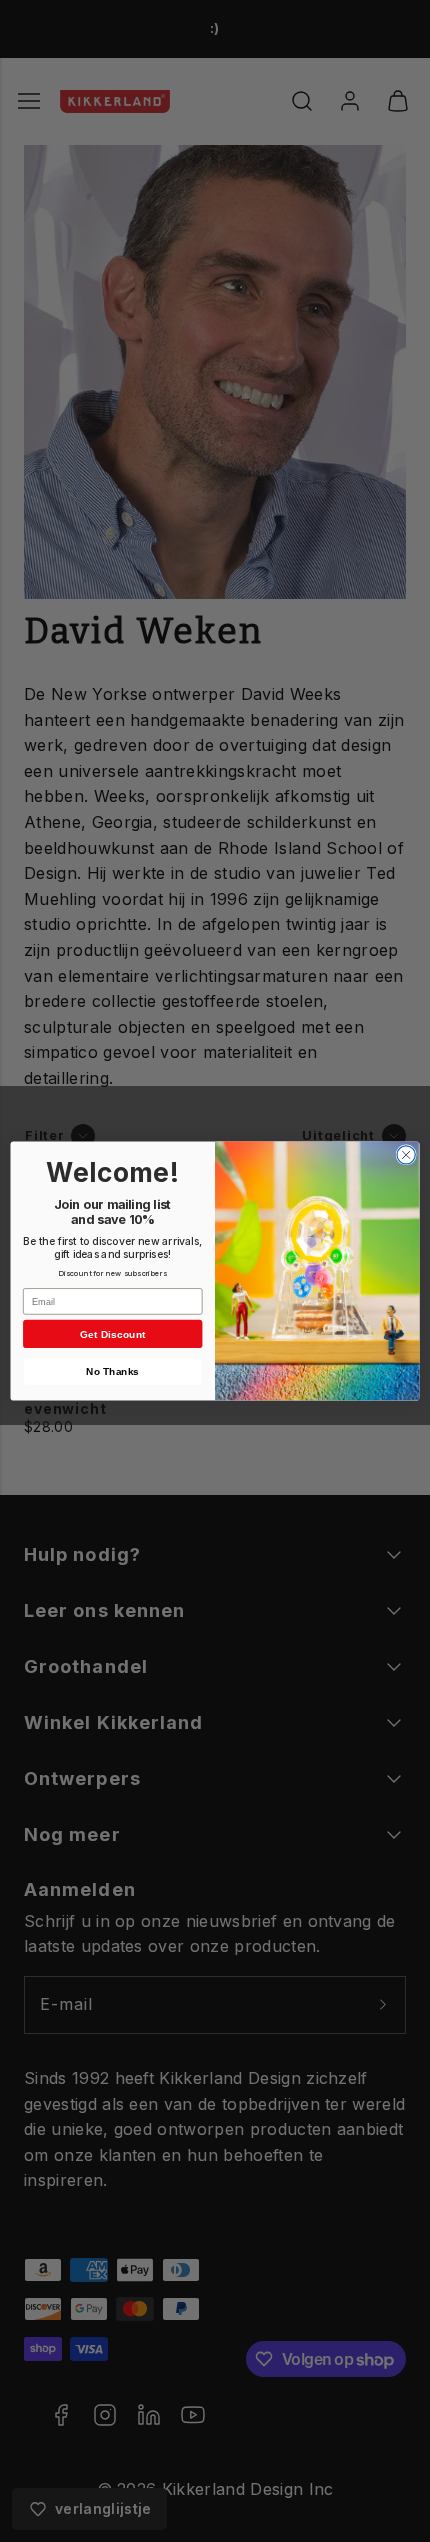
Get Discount (113, 1334)
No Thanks (112, 1372)
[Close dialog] (406, 1155)
